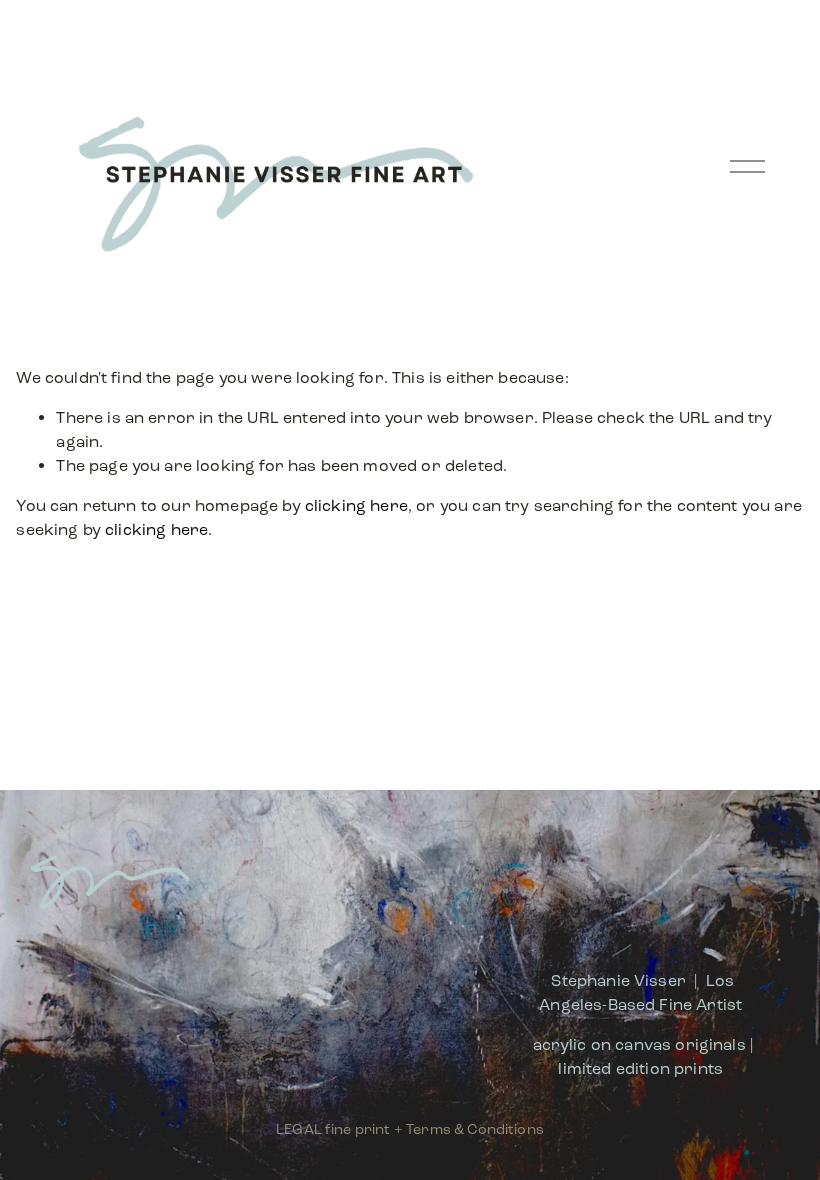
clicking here (356, 505)
